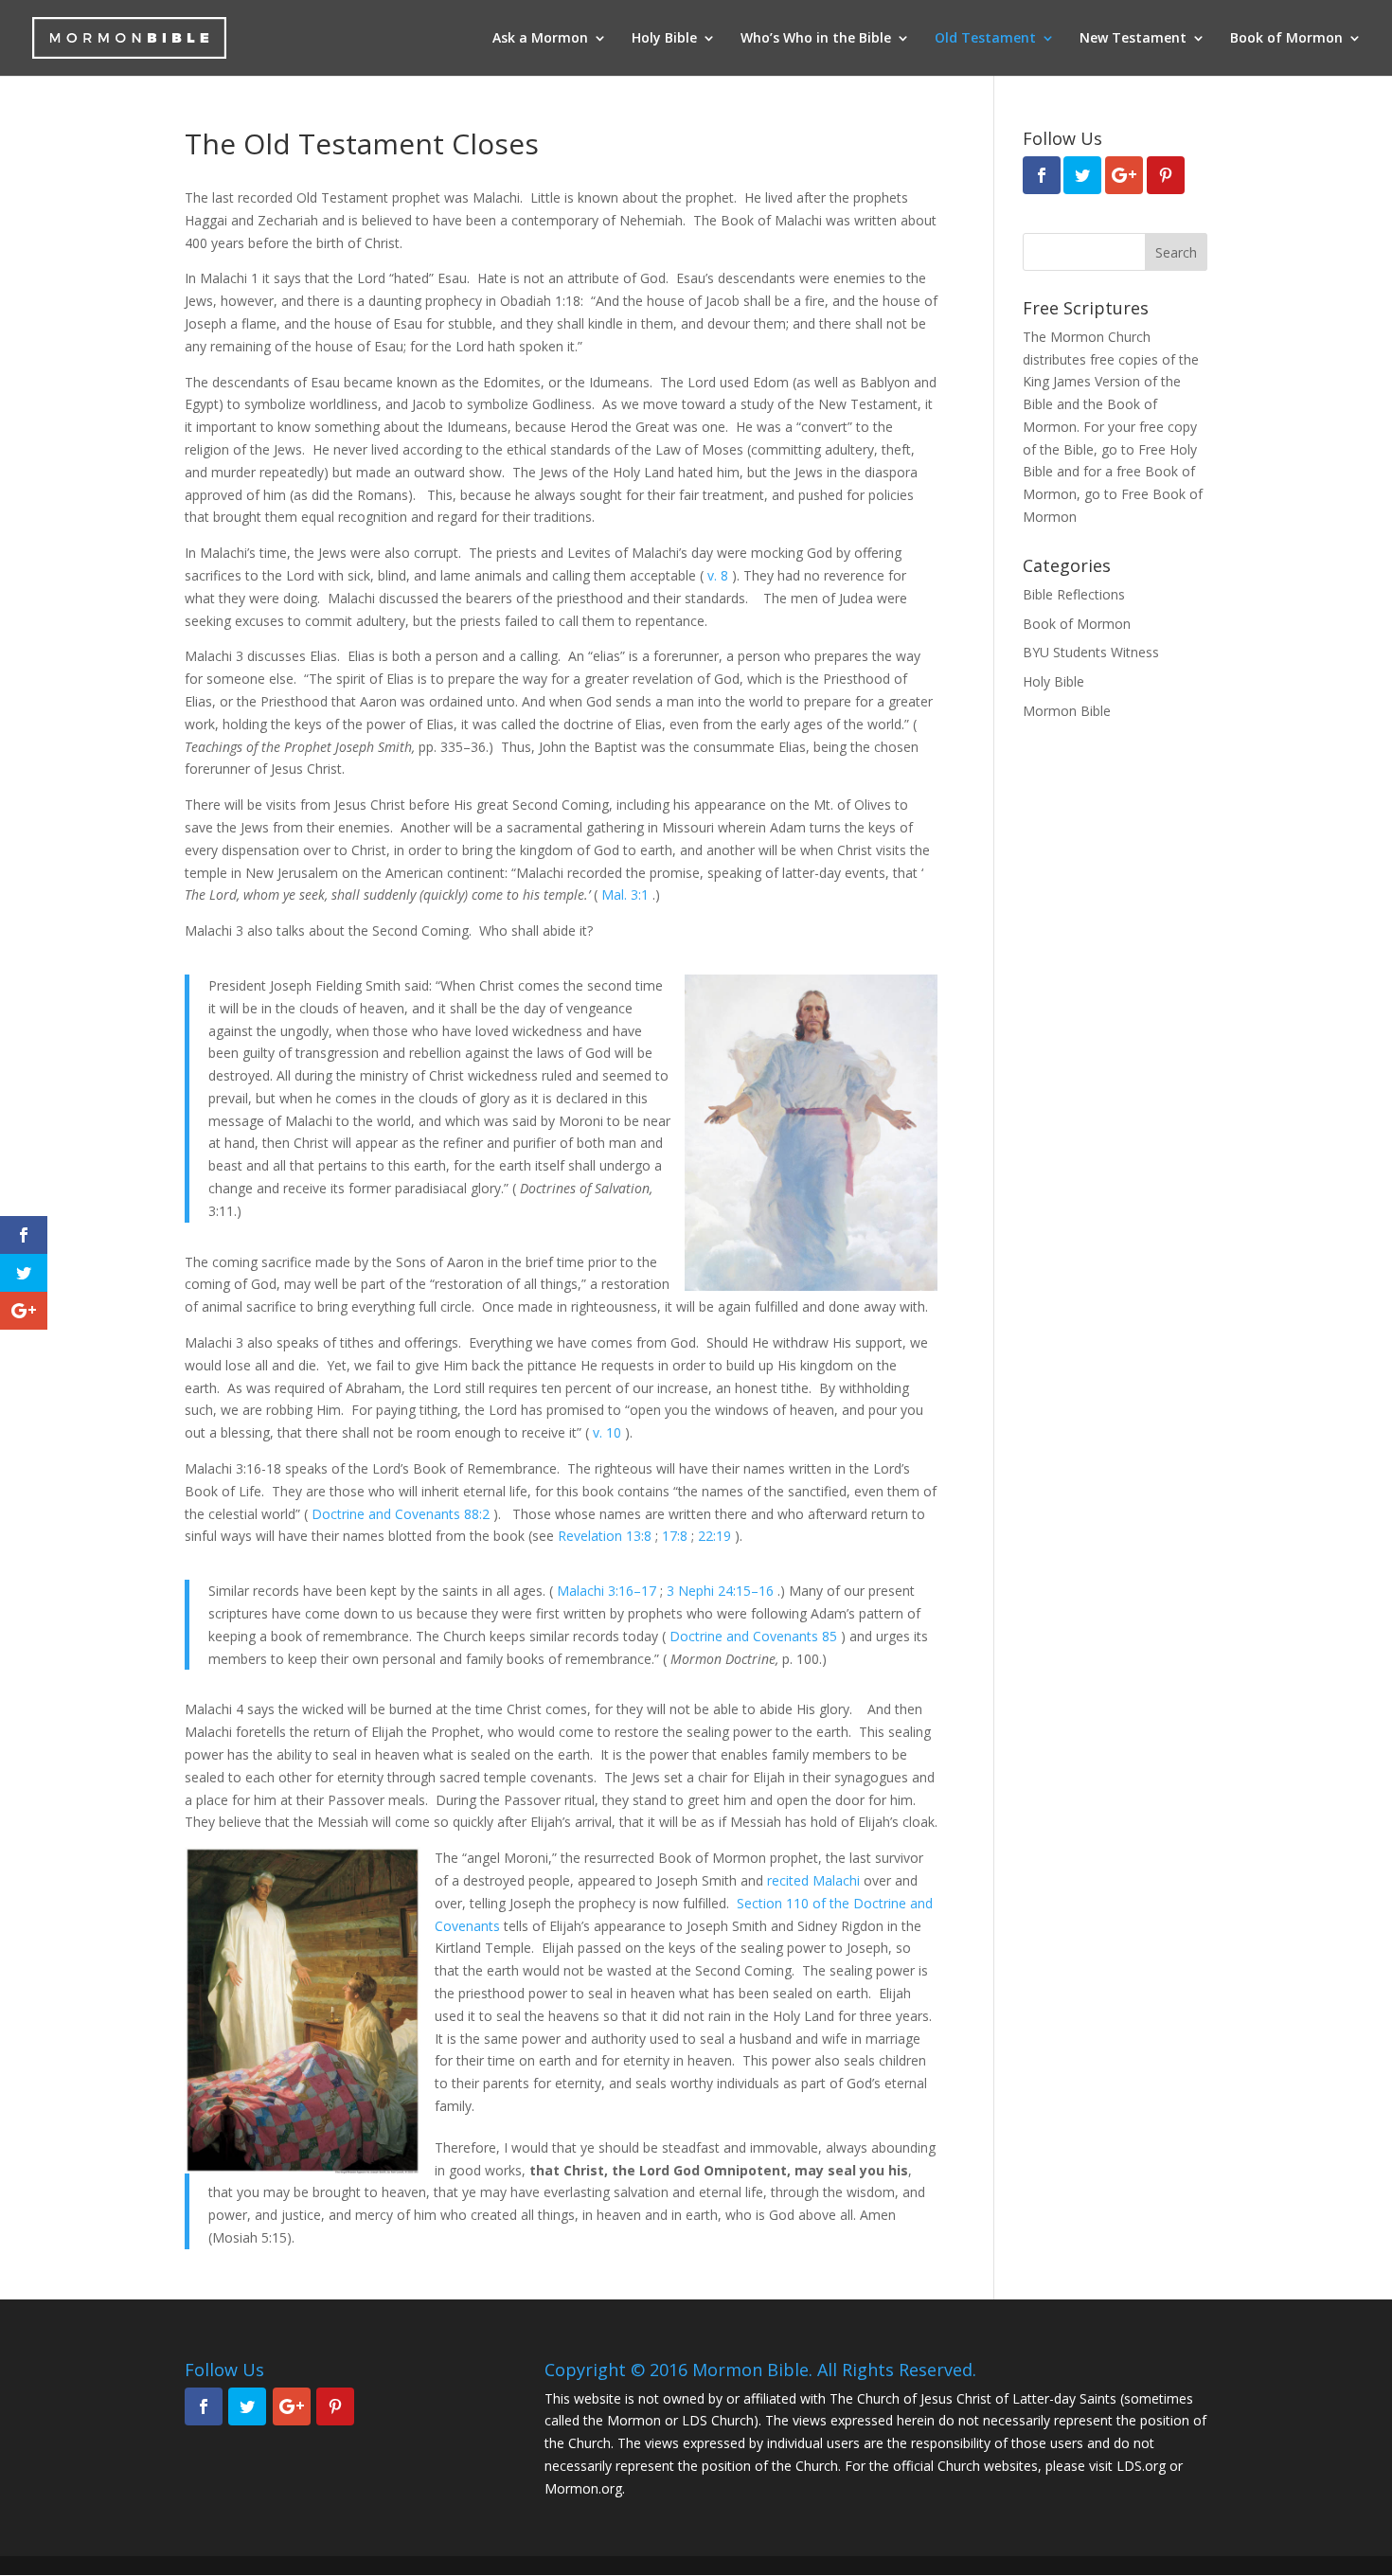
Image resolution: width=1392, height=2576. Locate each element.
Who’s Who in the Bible (816, 39)
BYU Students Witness (1091, 652)
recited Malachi (813, 1880)
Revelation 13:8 (607, 1536)
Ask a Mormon (540, 39)
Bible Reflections (1074, 594)
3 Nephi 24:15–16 (722, 1591)
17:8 (677, 1536)
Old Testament (985, 39)
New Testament (1133, 39)
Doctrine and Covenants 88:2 (402, 1514)
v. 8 (720, 575)
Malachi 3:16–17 (608, 1591)
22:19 (716, 1536)
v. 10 (609, 1432)
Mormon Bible (1067, 711)
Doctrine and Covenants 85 (755, 1636)
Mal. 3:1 (627, 894)
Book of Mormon (1286, 39)
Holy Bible (664, 39)
